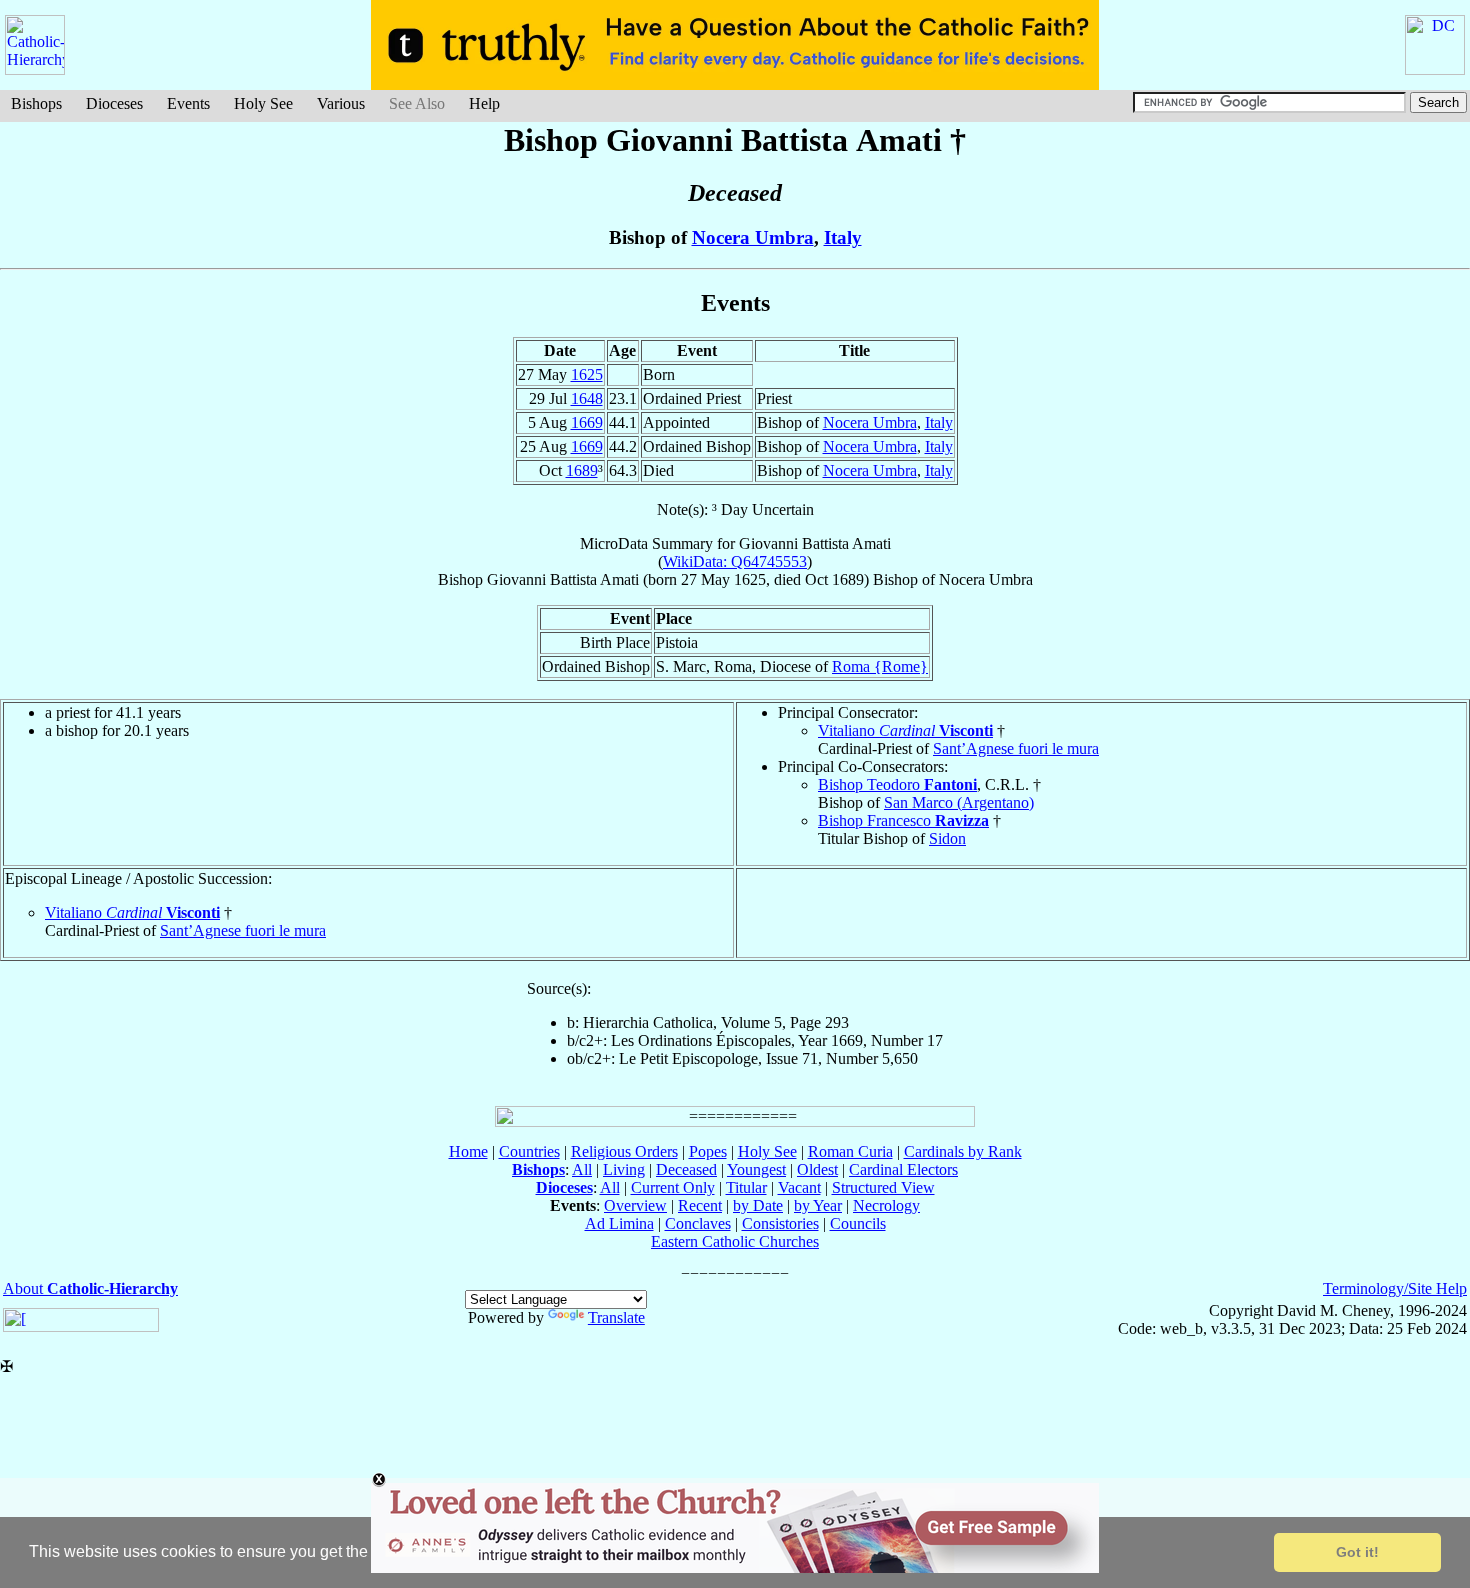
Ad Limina (619, 1223)
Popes (708, 1151)
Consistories (780, 1223)
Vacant (799, 1187)
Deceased (686, 1169)
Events (188, 103)
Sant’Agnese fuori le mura (1016, 748)
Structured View (883, 1187)
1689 (582, 470)
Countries (529, 1151)
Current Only (673, 1187)
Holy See (263, 103)
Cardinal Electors (903, 1169)
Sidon (947, 838)
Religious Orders (624, 1151)
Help (484, 103)
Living (624, 1169)
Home (468, 1151)
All (582, 1169)
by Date (758, 1205)
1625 (587, 374)
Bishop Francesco (903, 820)
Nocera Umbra (753, 237)
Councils (858, 1223)
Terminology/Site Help (1395, 1288)
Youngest (756, 1169)
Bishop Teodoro (897, 784)
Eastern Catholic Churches (735, 1241)
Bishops (36, 103)
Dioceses (114, 103)
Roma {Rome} (880, 666)
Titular (746, 1187)
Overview (635, 1205)
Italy (843, 237)
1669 (587, 422)
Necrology (886, 1205)
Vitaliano (905, 730)
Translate (616, 1317)
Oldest (817, 1169)
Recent (700, 1205)
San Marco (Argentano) (959, 802)
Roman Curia (850, 1151)
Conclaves (698, 1223)
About (90, 1288)
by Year (818, 1205)
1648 (587, 398)
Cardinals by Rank (963, 1151)
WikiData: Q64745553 (735, 561)
